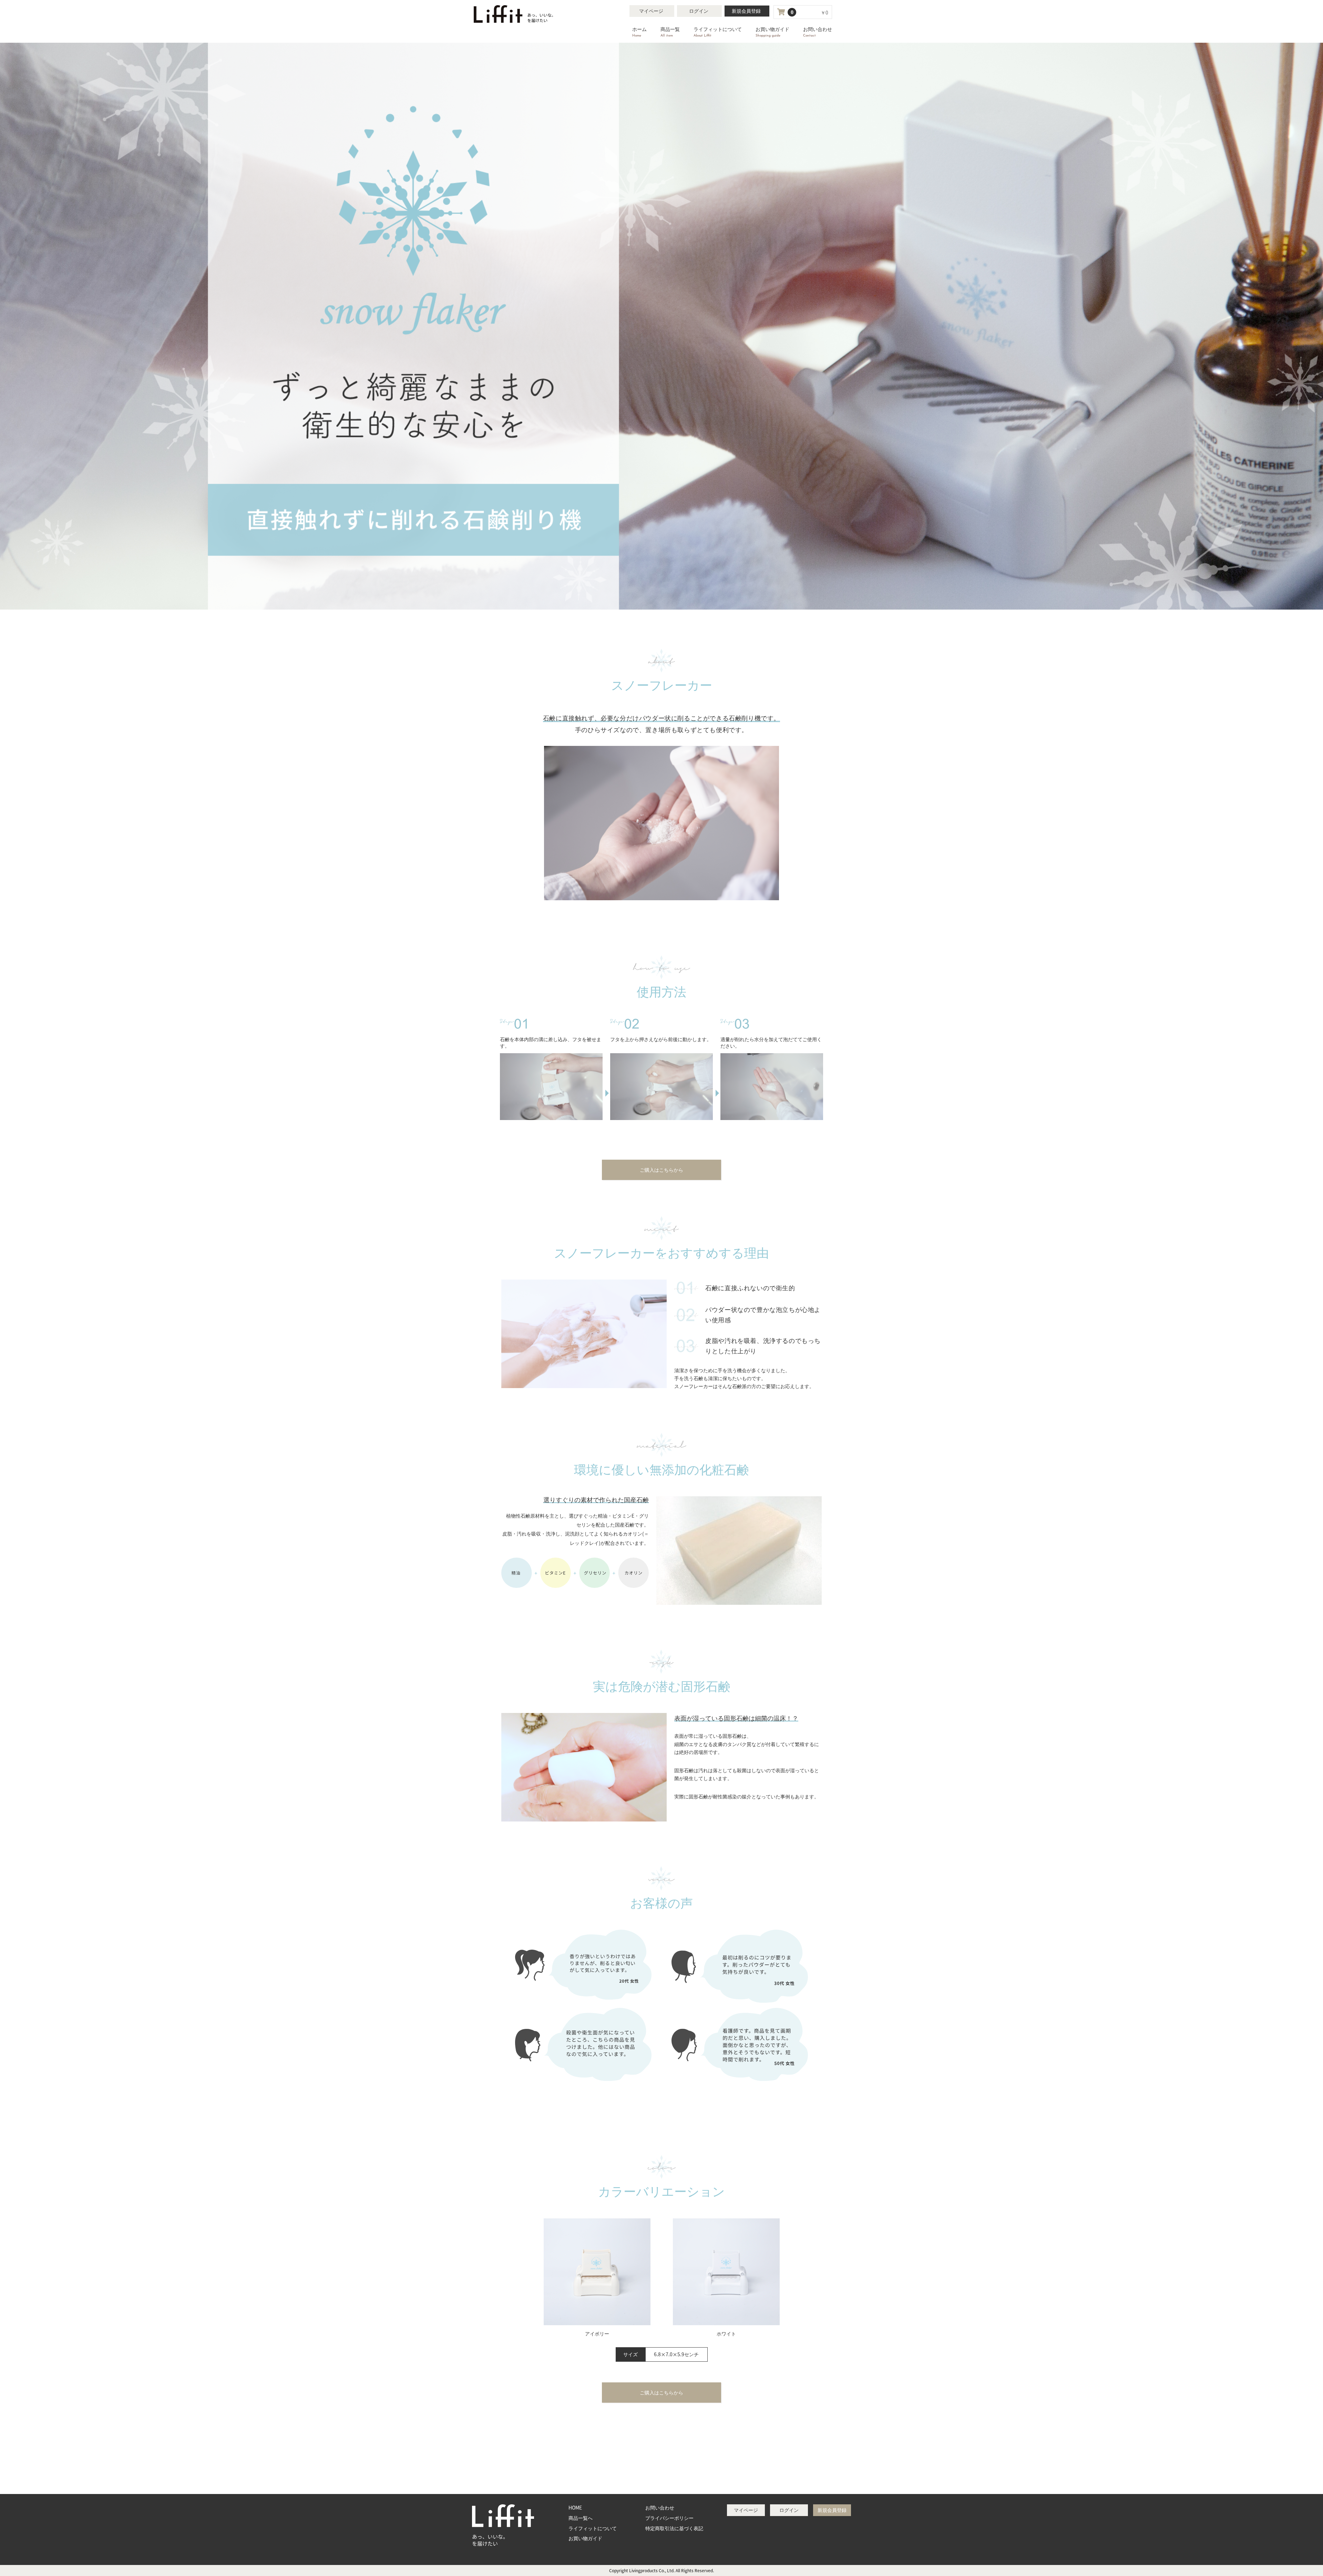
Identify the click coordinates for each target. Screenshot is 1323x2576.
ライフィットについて (718, 32)
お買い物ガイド (772, 32)
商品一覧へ (581, 2518)
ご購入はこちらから (661, 1170)
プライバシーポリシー (669, 2518)
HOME (575, 2507)
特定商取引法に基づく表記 (674, 2528)
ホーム (639, 32)
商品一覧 (670, 32)
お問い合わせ (818, 32)
